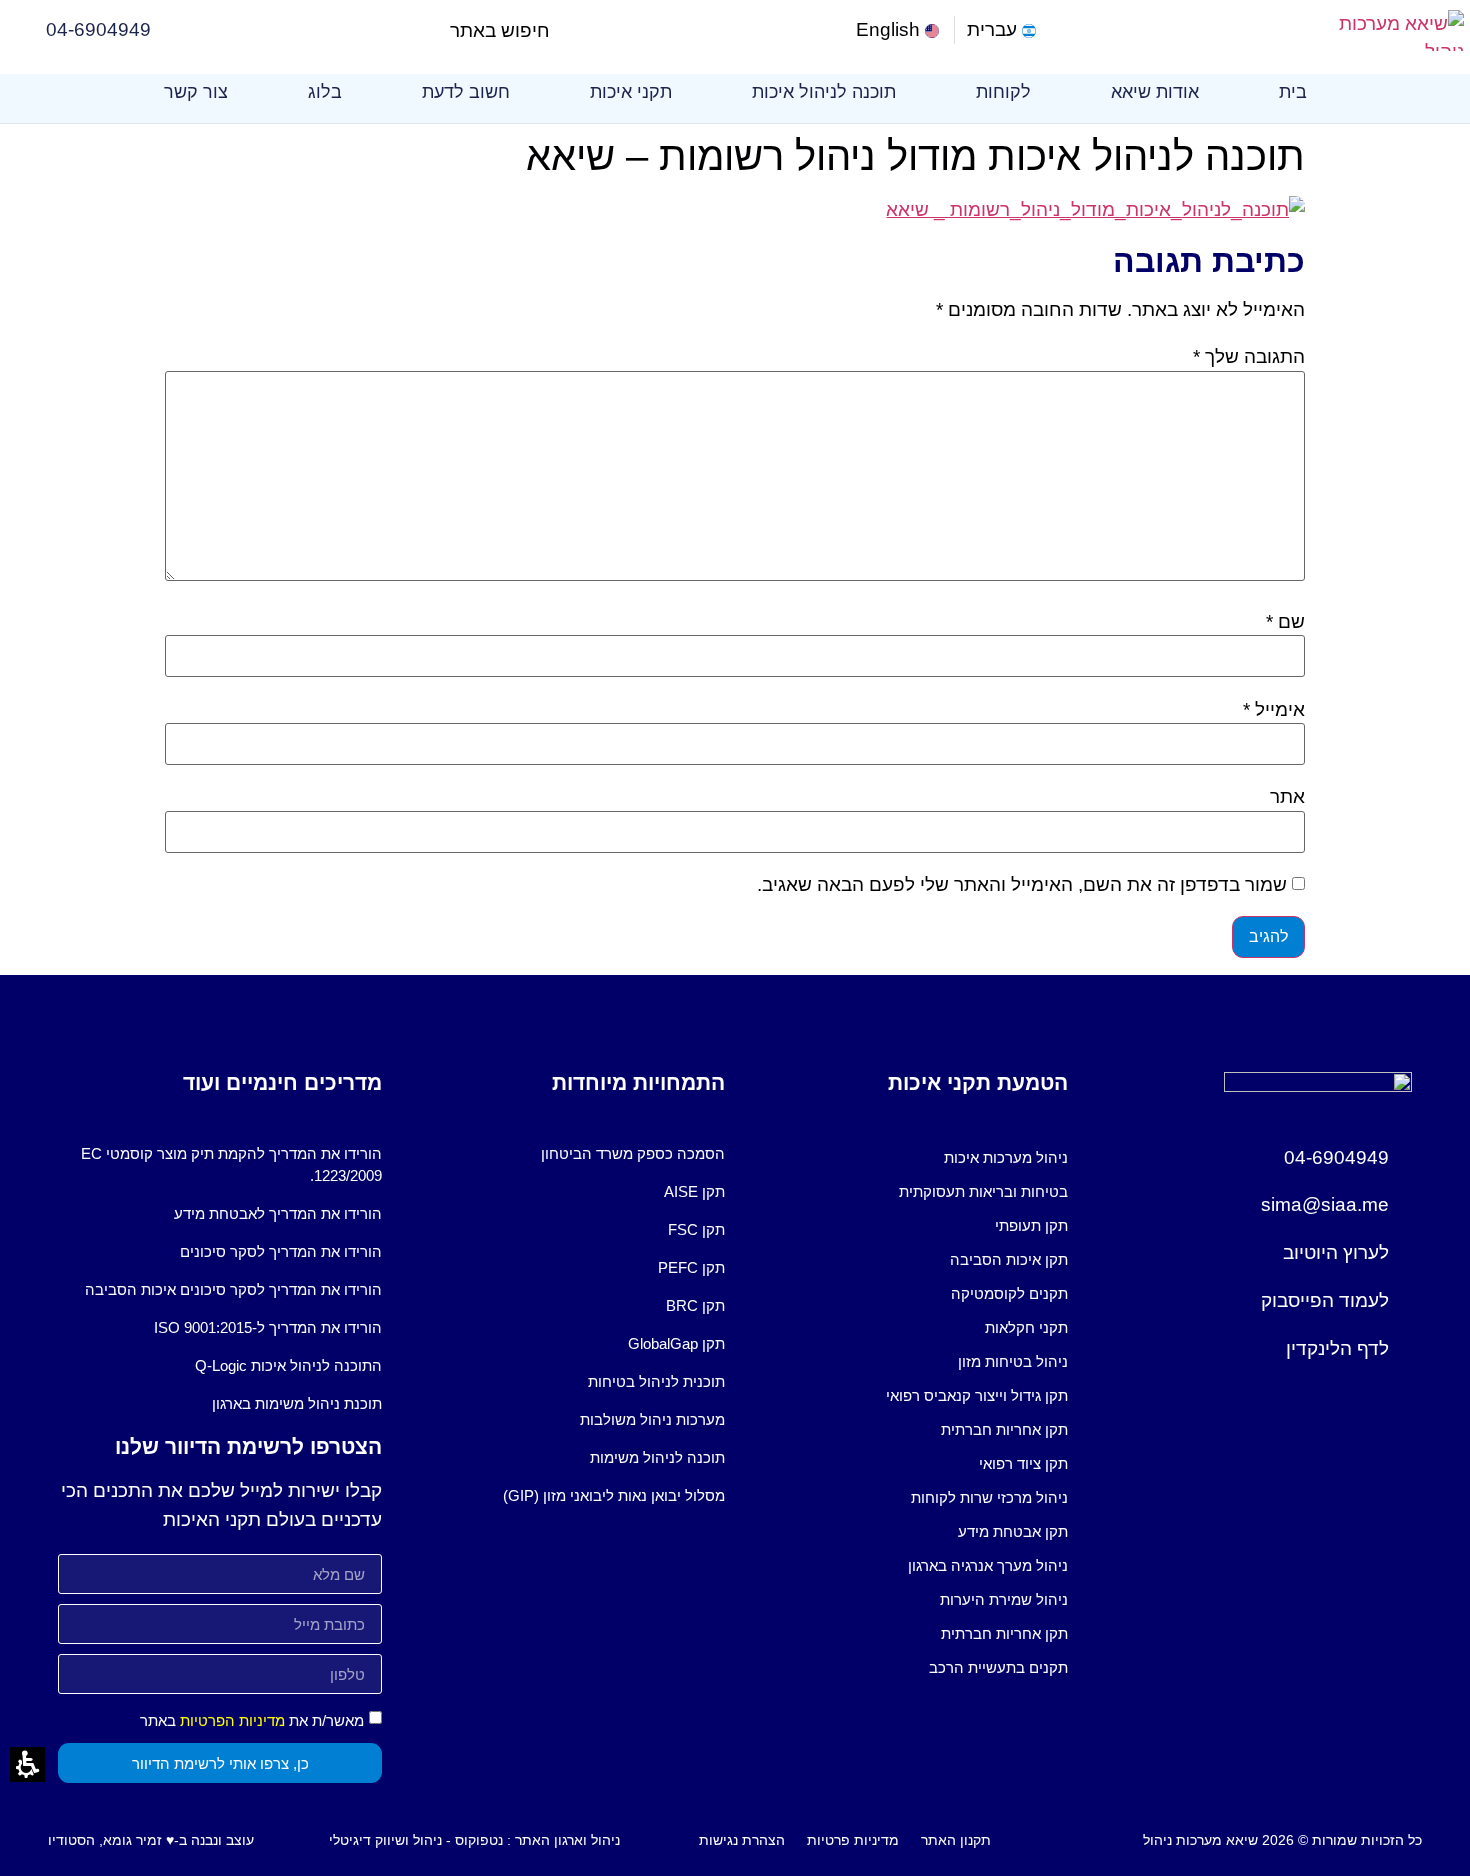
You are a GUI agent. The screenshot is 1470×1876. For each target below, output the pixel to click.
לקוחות (1003, 92)
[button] (566, 30)
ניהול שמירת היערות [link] (1004, 1599)
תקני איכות (631, 92)
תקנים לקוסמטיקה (1009, 1293)
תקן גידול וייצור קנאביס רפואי (977, 1395)
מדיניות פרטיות (853, 1840)
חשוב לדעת (466, 92)
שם (1285, 621)
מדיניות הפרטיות (232, 1720)
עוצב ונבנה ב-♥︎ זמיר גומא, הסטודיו (151, 1840)
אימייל (1274, 709)
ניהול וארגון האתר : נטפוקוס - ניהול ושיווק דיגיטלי (474, 1840)
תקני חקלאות (1026, 1327)
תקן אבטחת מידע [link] (1013, 1531)
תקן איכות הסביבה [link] (1009, 1259)
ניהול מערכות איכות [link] (1006, 1157)
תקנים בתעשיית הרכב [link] (998, 1667)
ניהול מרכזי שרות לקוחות (989, 1497)
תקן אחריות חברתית (1004, 1429)
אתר (1287, 796)
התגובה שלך (1249, 356)
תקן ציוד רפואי (1023, 1463)
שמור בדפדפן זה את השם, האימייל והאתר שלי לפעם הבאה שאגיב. (1022, 884)
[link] (899, 30)
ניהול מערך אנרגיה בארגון (988, 1565)
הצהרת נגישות (742, 1840)
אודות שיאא (1155, 92)
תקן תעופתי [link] (1031, 1225)
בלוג (325, 92)
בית (1293, 92)
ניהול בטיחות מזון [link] (1013, 1361)
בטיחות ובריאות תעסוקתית (983, 1191)
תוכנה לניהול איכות (824, 92)
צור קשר (196, 92)
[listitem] (906, 1158)
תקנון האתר (956, 1840)
